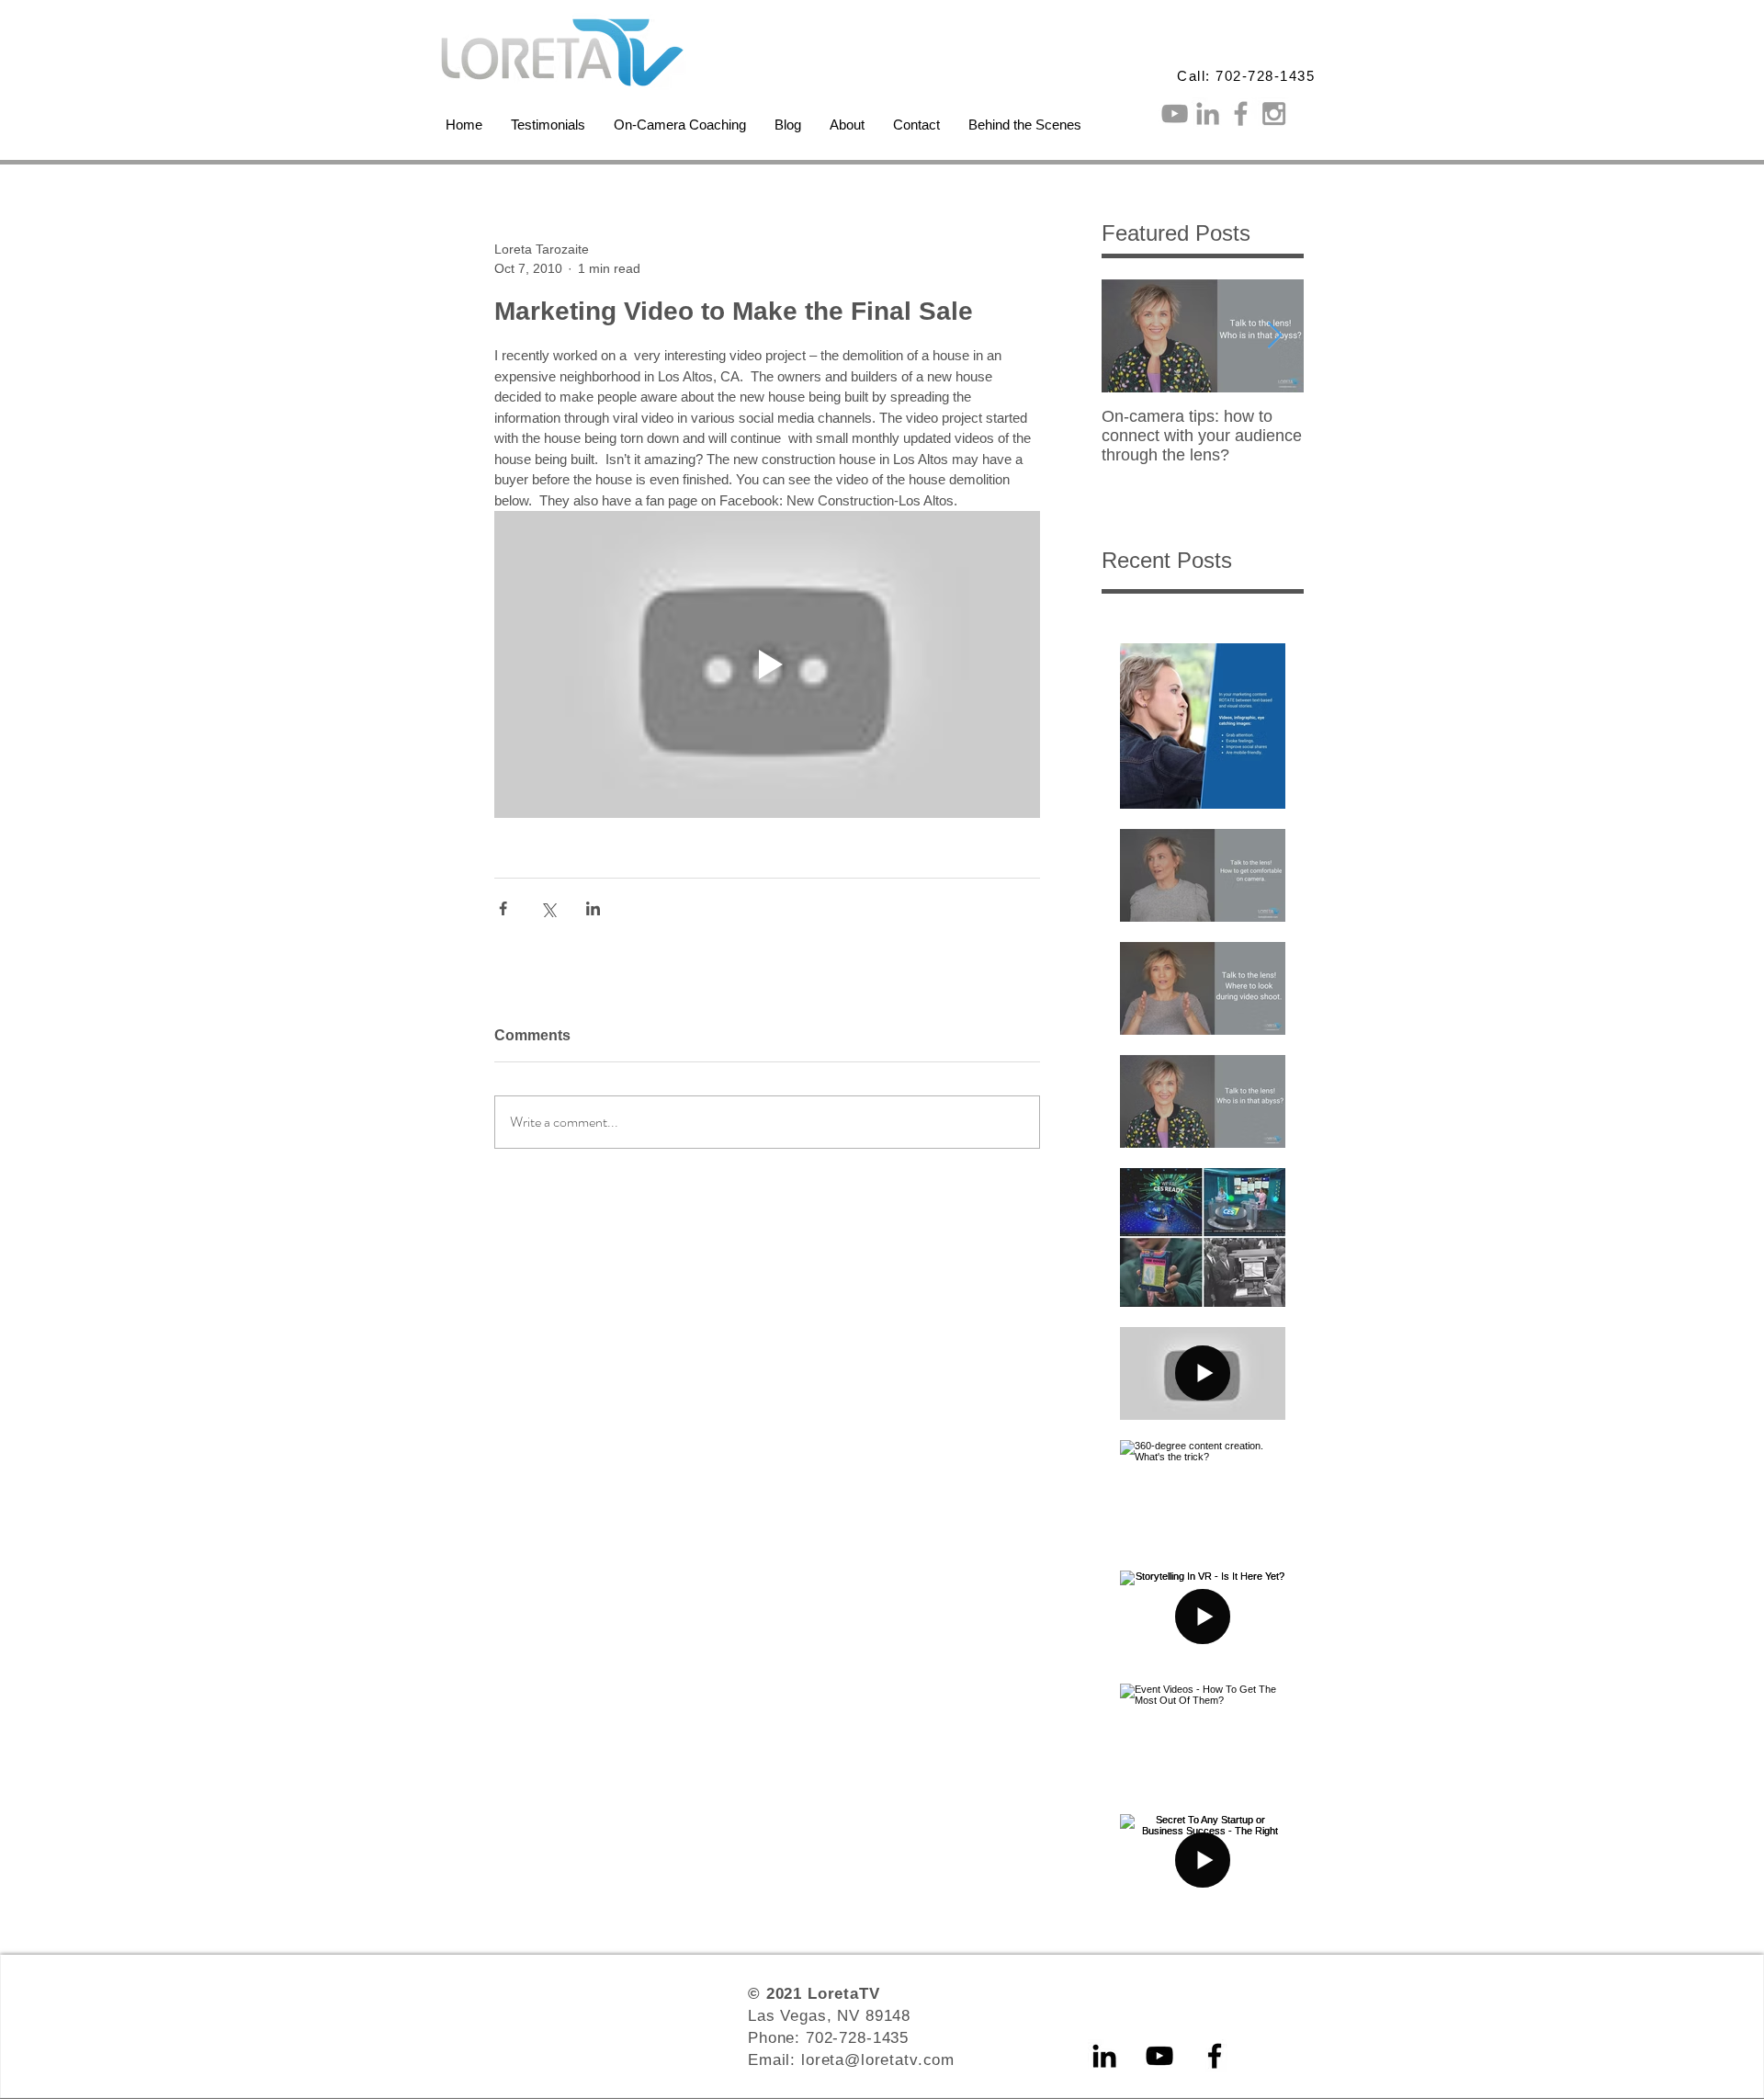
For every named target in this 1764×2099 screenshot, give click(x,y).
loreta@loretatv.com (878, 2060)
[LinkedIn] (1104, 2056)
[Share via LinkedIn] (593, 908)
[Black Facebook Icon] (1215, 2056)
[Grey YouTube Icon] (1175, 113)
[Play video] (767, 664)
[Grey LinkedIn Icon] (1208, 113)
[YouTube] (1159, 2056)
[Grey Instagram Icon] (1274, 113)
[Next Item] (1274, 336)
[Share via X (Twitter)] (548, 908)
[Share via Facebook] (503, 908)
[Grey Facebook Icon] (1241, 113)
